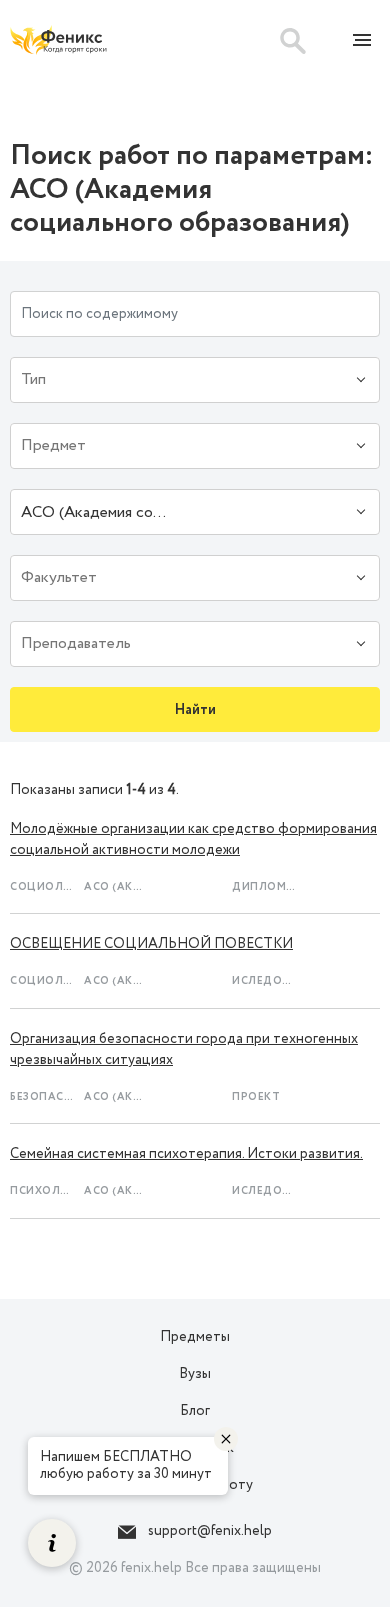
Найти (195, 710)
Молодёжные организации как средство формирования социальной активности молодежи (193, 839)
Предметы (195, 1337)
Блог (195, 1411)
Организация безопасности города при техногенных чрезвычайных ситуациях (184, 1049)
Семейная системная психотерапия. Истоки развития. (186, 1154)
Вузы (195, 1374)
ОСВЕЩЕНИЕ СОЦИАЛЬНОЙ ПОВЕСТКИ (151, 944)
